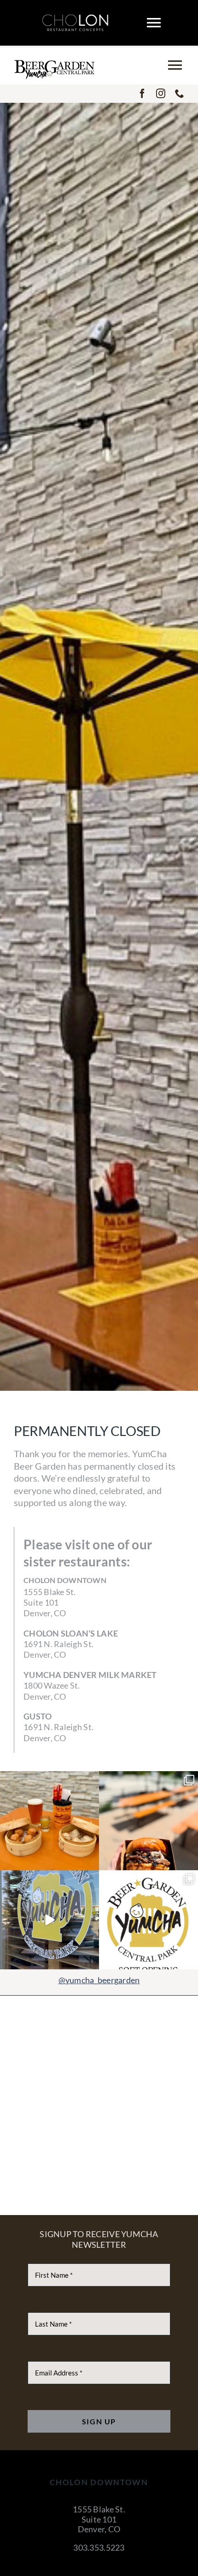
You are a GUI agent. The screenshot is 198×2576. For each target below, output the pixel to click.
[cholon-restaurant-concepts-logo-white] (75, 18)
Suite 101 (99, 2519)
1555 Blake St (98, 2509)
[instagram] (161, 94)
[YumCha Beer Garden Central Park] (54, 64)
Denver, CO (99, 2529)
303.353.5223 (99, 2547)
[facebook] (142, 94)
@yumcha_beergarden (99, 1980)
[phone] (180, 94)
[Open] (49, 1821)
